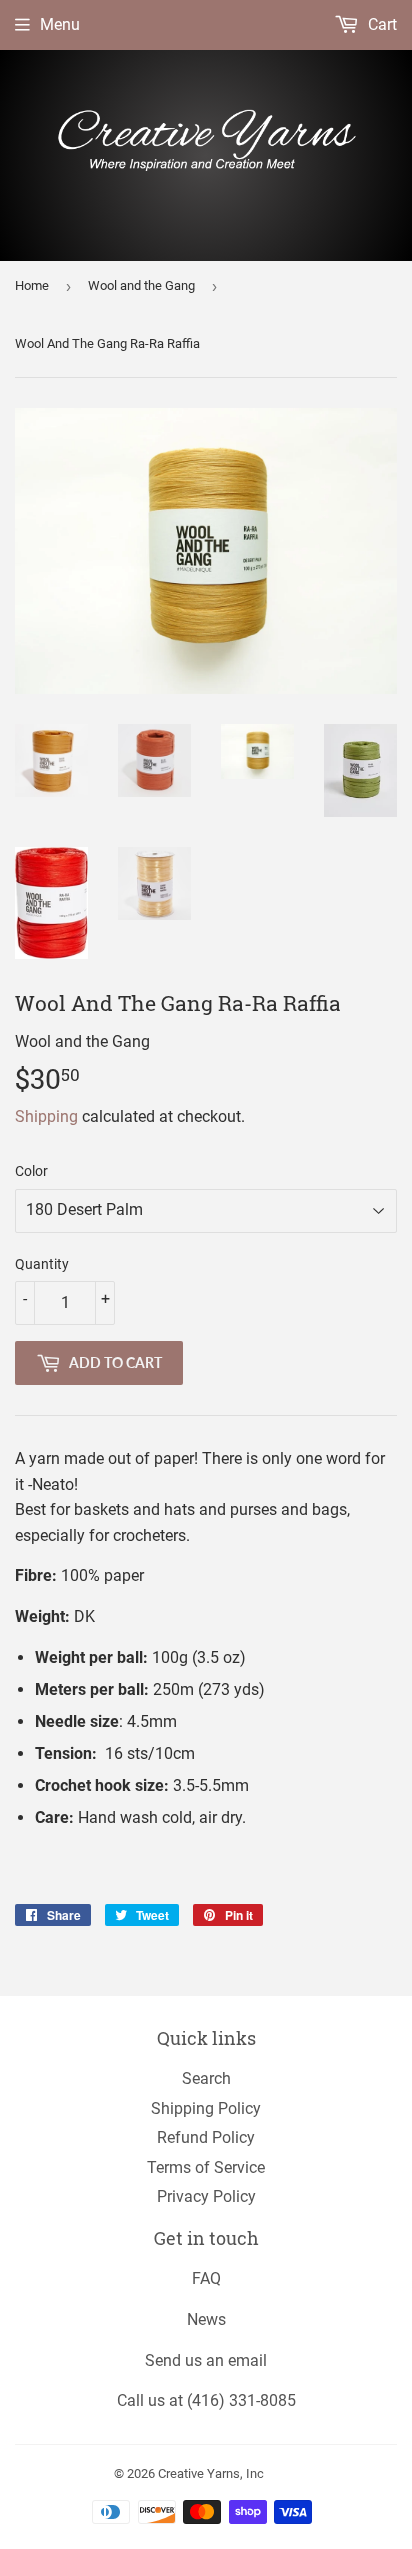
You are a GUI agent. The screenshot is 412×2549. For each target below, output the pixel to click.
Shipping (46, 1116)
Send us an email (206, 2360)
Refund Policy (206, 2137)
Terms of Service (206, 2167)
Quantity (42, 1264)
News (206, 2319)
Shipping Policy (206, 2108)
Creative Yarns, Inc (211, 2473)
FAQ (206, 2278)
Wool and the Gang (141, 285)
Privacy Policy (206, 2196)
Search (206, 2078)
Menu (60, 24)
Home (32, 285)
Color (31, 1171)
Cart (380, 24)
